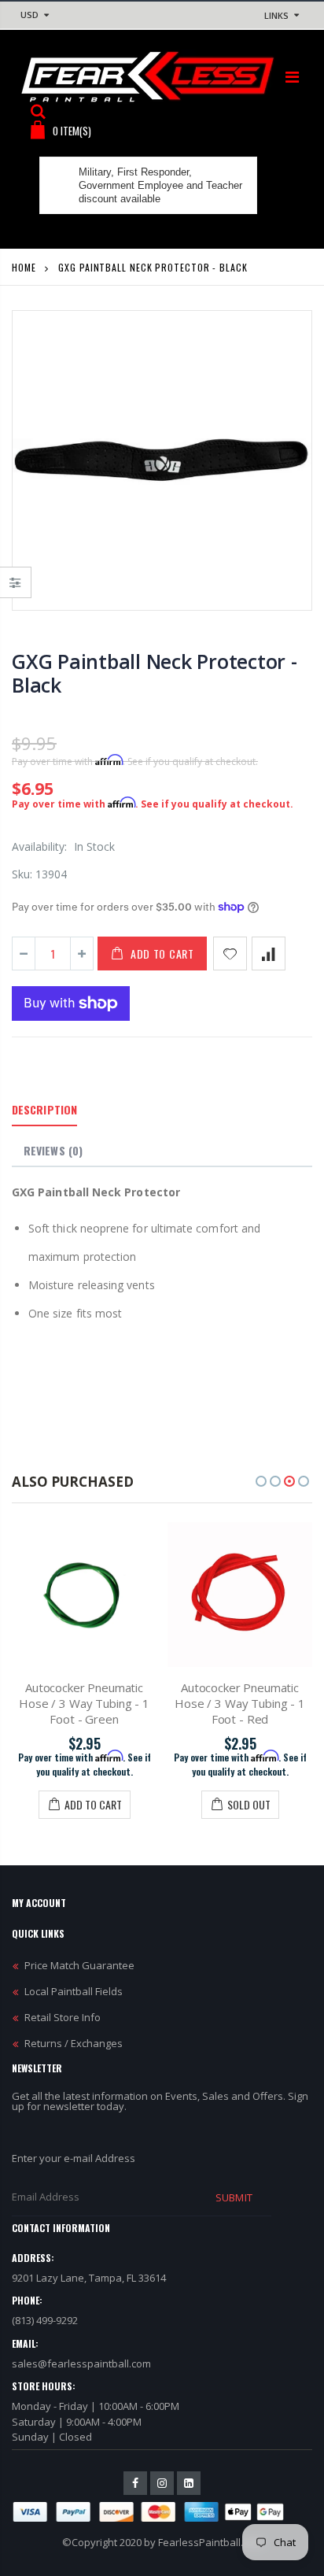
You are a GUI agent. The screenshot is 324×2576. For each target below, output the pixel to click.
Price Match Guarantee (79, 1965)
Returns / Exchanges (74, 2043)
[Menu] (292, 77)
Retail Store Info (63, 2017)
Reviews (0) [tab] (53, 1150)
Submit (234, 2197)
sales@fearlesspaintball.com (81, 2363)
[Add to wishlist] (230, 954)
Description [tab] (44, 1109)
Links (276, 15)
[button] (261, 1481)
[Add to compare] (269, 954)
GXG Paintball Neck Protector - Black (155, 673)
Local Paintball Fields (74, 1991)
